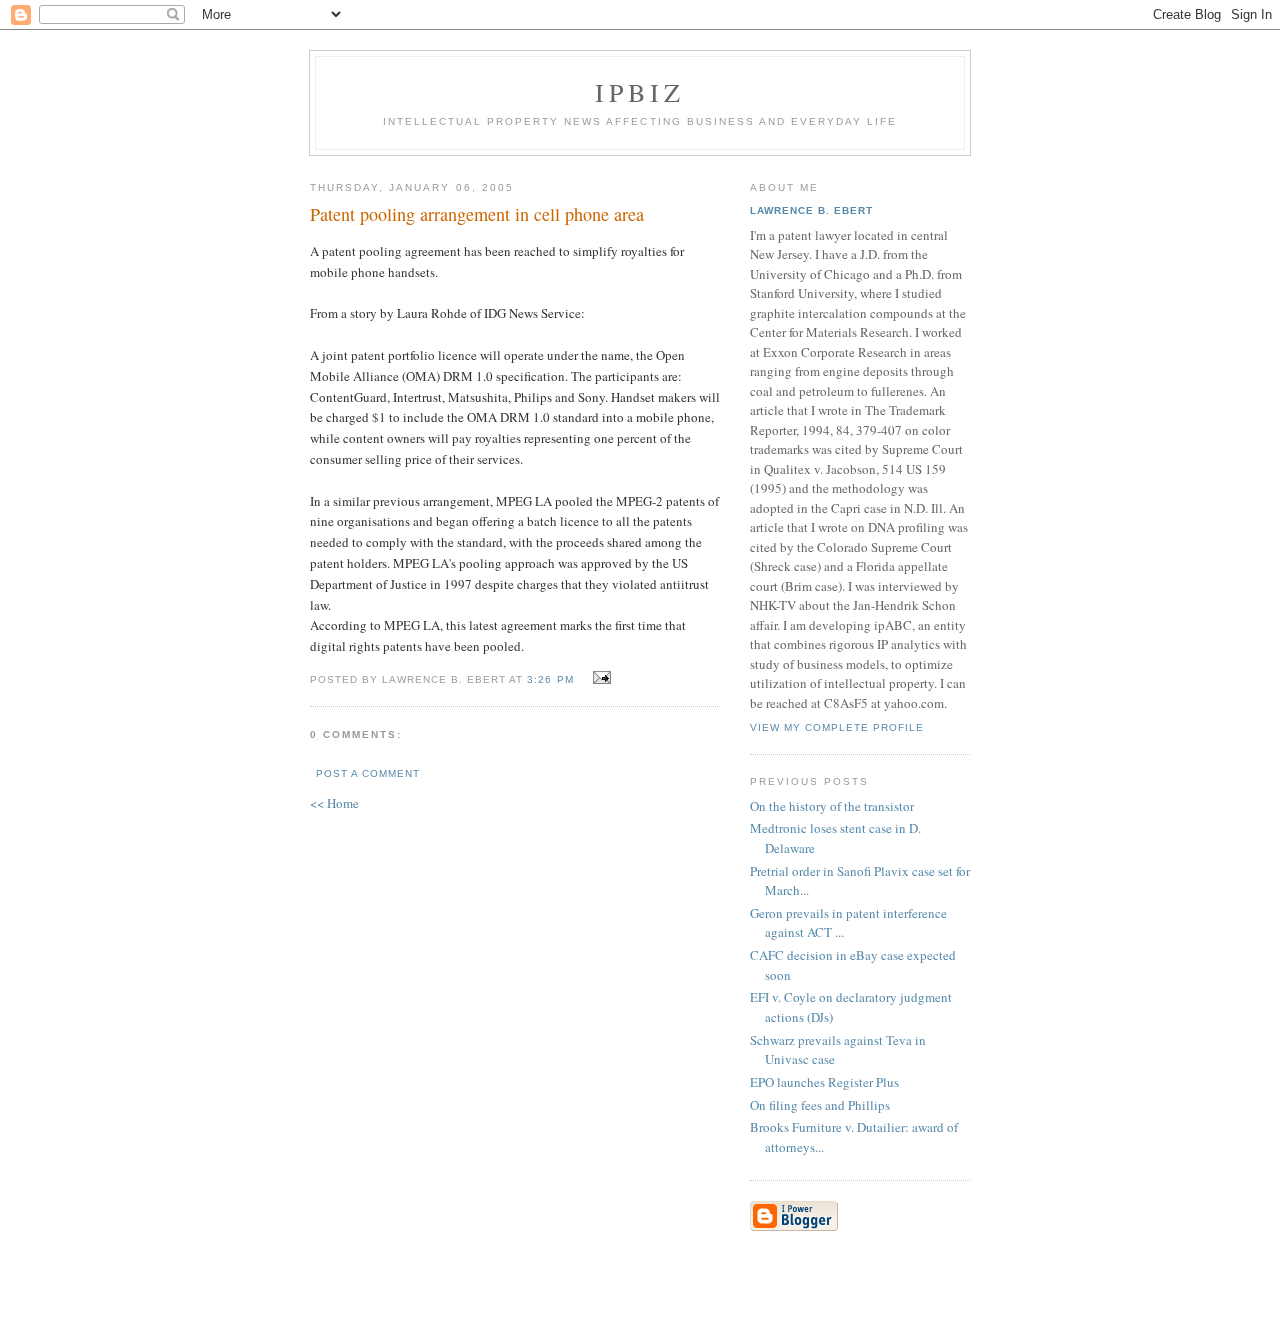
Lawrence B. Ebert (811, 210)
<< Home (334, 803)
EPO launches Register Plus (824, 1082)
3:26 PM (550, 679)
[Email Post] (599, 678)
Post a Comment (368, 773)
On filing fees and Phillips (820, 1105)
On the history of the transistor (832, 806)
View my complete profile (837, 727)
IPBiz (640, 92)
